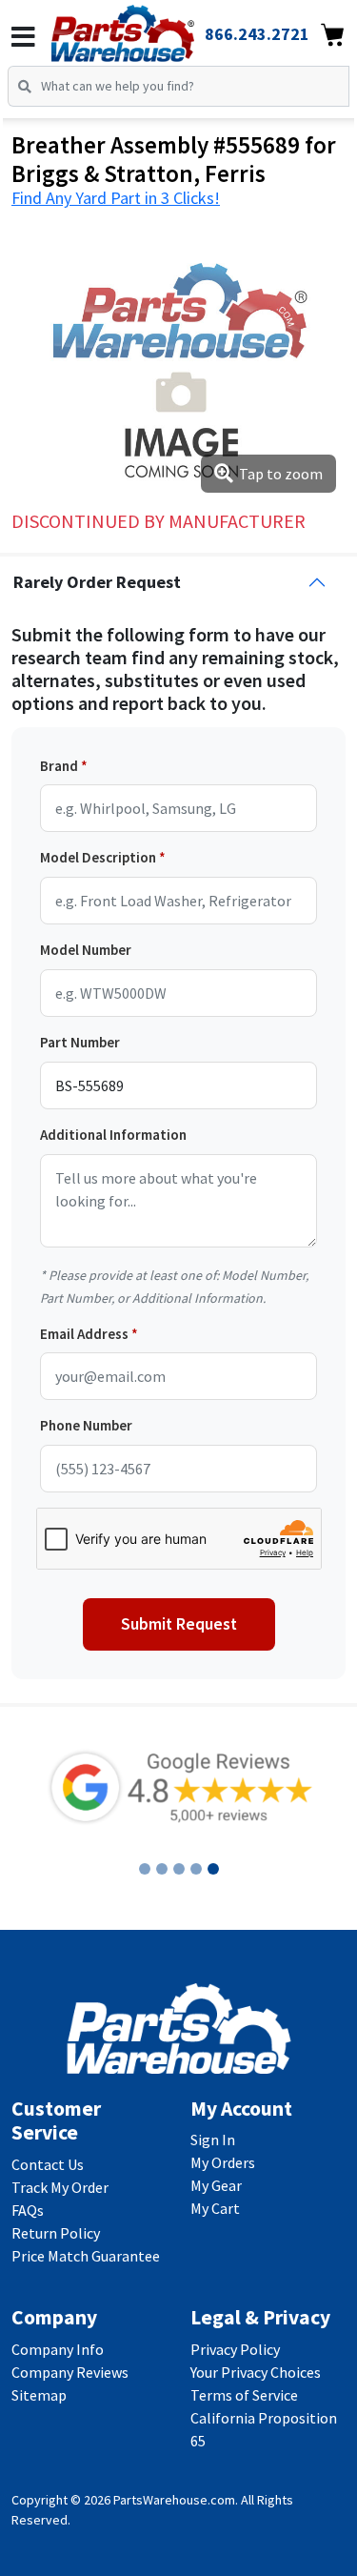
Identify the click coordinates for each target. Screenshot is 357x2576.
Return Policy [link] (56, 2233)
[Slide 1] (145, 1869)
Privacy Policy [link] (235, 2349)
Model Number (86, 950)
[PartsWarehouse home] (149, 28)
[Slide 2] (162, 1869)
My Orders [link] (223, 2162)
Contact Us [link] (48, 2164)
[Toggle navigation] (23, 37)
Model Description (98, 857)
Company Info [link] (58, 2349)
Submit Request (179, 1624)
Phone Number (86, 1425)
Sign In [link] (213, 2140)
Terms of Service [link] (244, 2395)
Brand (59, 766)
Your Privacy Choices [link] (256, 2372)
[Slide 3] (179, 1869)
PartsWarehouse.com (174, 2500)
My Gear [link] (216, 2185)
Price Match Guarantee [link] (86, 2256)
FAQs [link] (28, 2210)
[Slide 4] (196, 1869)
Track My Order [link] (60, 2187)
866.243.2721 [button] (257, 34)
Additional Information (113, 1135)
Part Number (80, 1042)
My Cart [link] (215, 2208)
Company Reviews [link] (70, 2372)
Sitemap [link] (39, 2395)
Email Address (84, 1334)
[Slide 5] (213, 1869)
